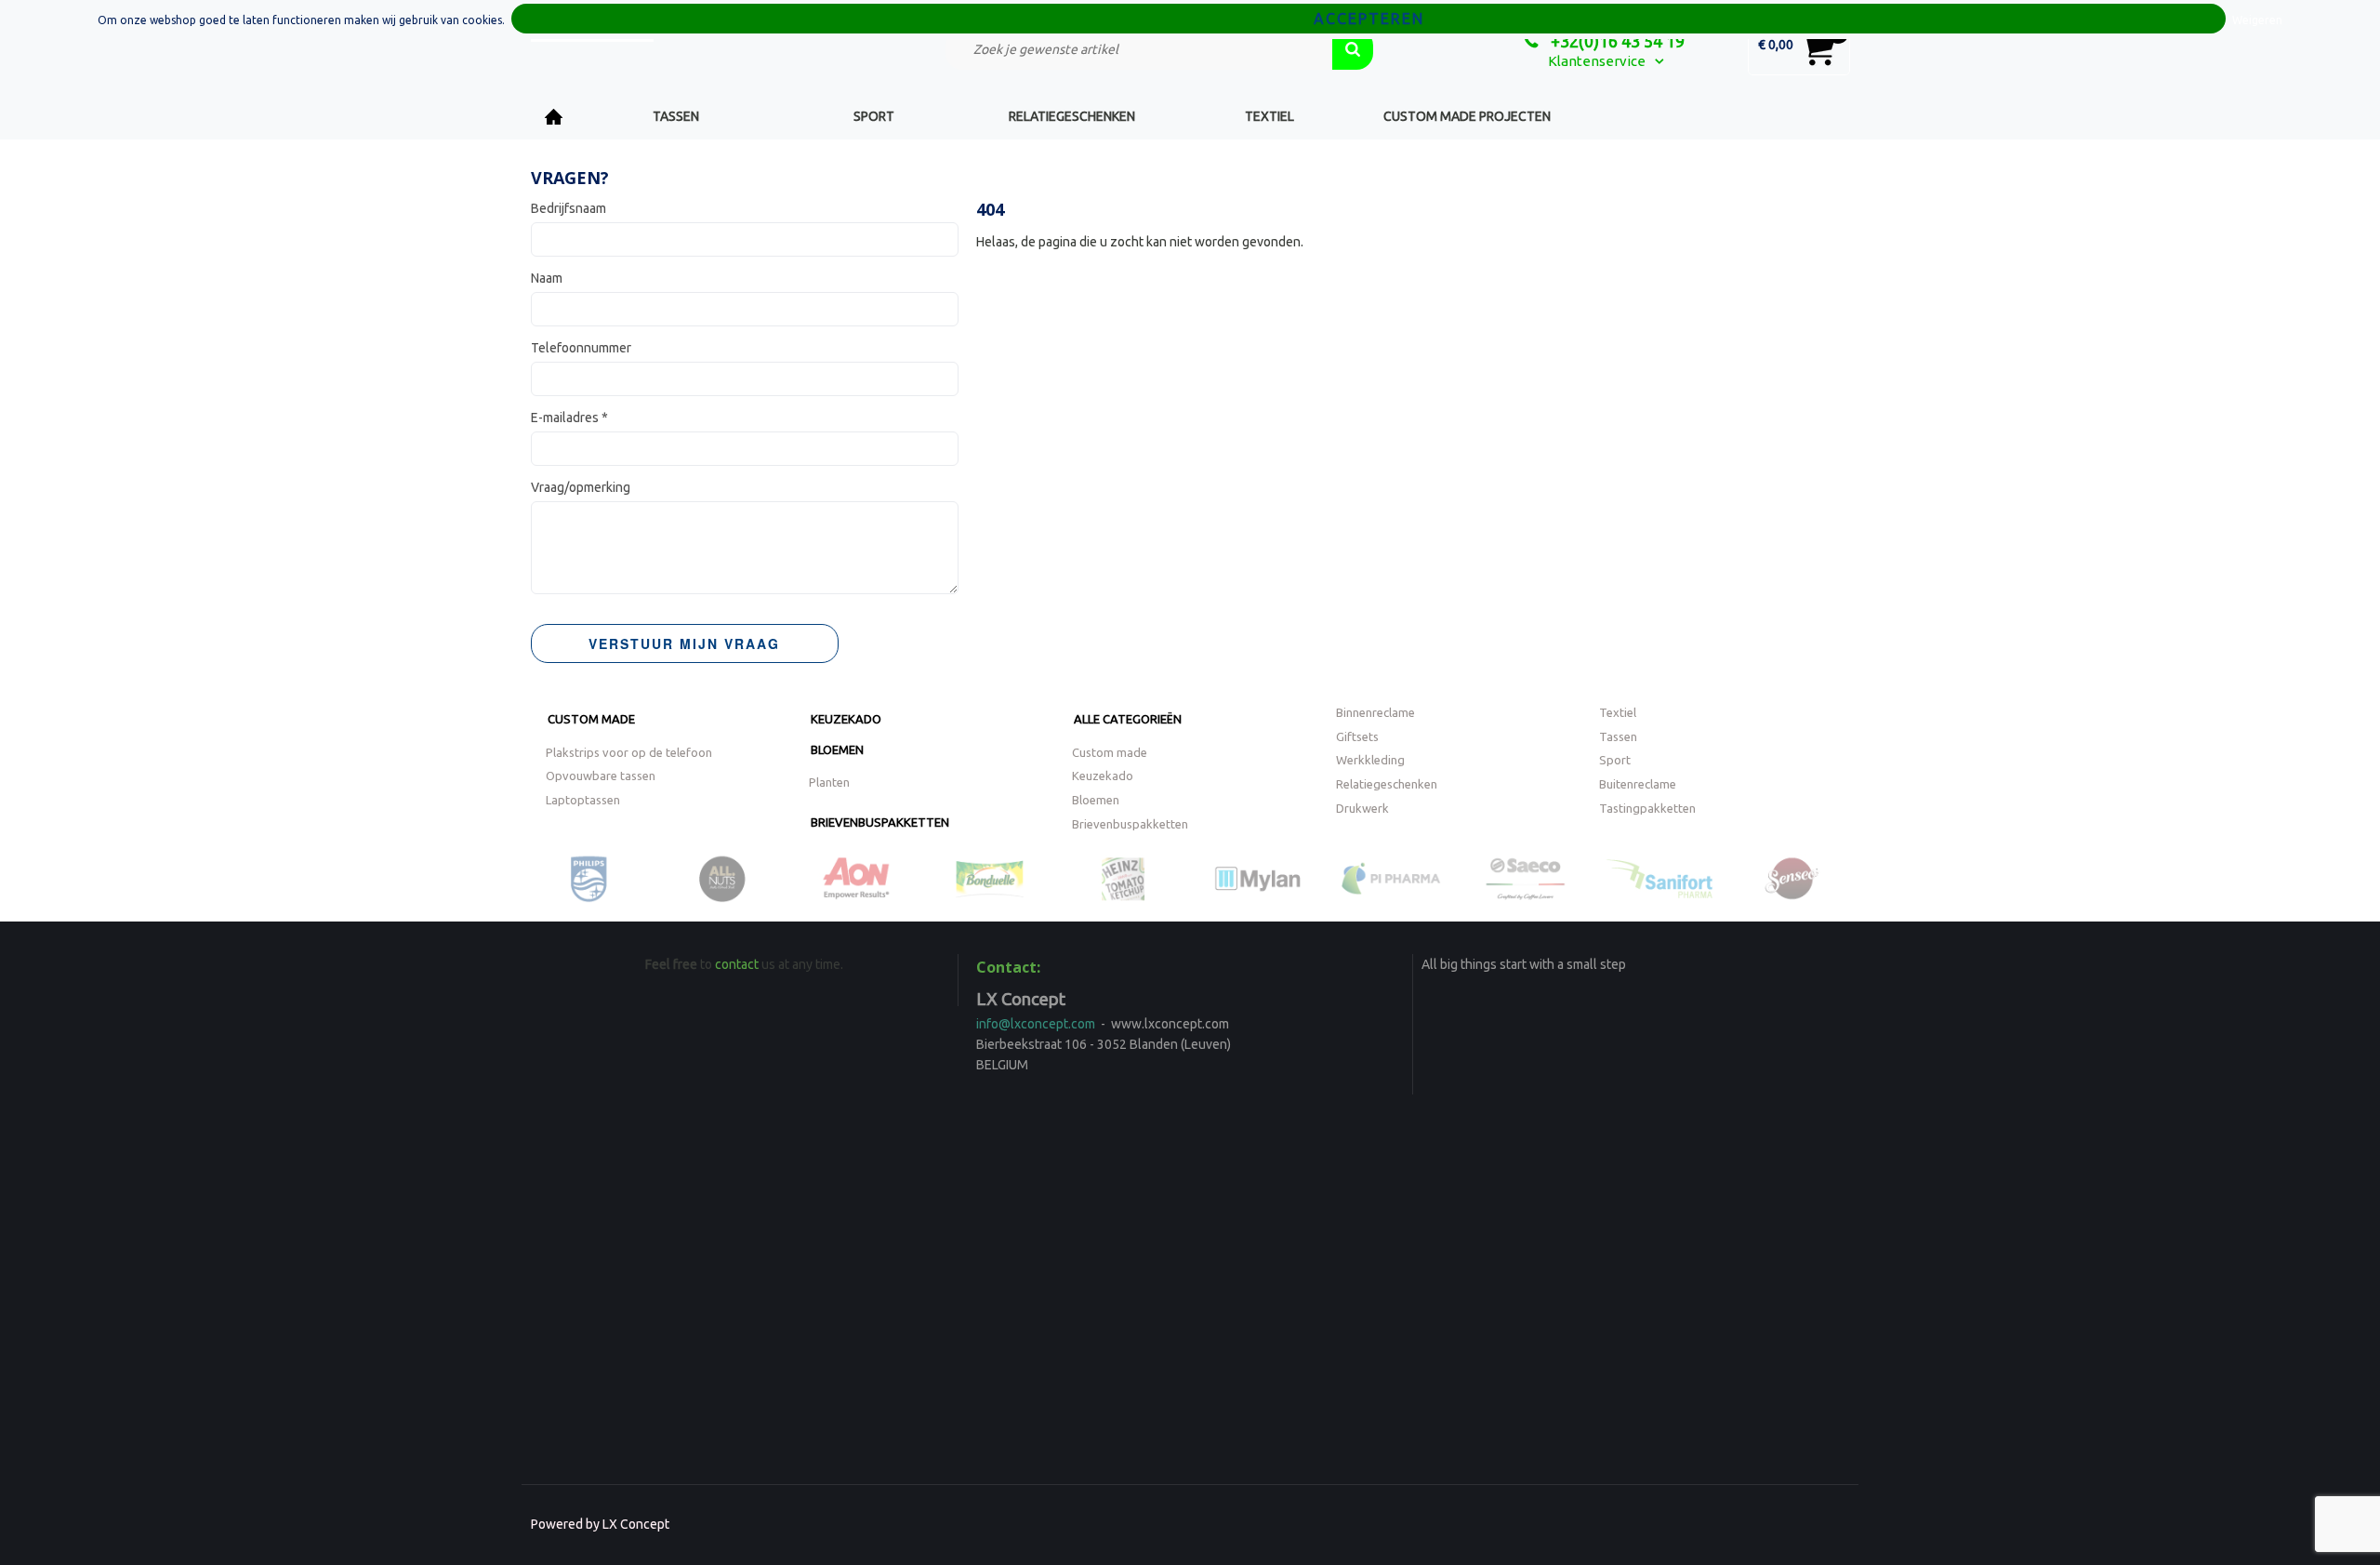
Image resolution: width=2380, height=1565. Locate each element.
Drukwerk (1362, 808)
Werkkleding (1370, 760)
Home (554, 117)
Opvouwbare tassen (601, 776)
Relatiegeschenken (1072, 116)
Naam (547, 278)
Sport (874, 116)
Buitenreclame (1638, 784)
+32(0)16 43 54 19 (1616, 41)
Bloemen (837, 749)
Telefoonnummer (581, 348)
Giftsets (1357, 736)
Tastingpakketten (1647, 808)
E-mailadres (569, 418)
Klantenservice (1597, 61)
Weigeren (2257, 20)
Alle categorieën (1128, 719)
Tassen (676, 116)
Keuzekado (846, 719)
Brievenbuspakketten (880, 822)
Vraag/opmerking (581, 487)
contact (737, 964)
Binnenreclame (1375, 712)
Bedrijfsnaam (569, 208)
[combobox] (1139, 49)
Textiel (1269, 116)
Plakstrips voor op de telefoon (629, 752)
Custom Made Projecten (1467, 116)
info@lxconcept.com (1036, 1024)
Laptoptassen (583, 800)
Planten (829, 782)
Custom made (591, 719)
